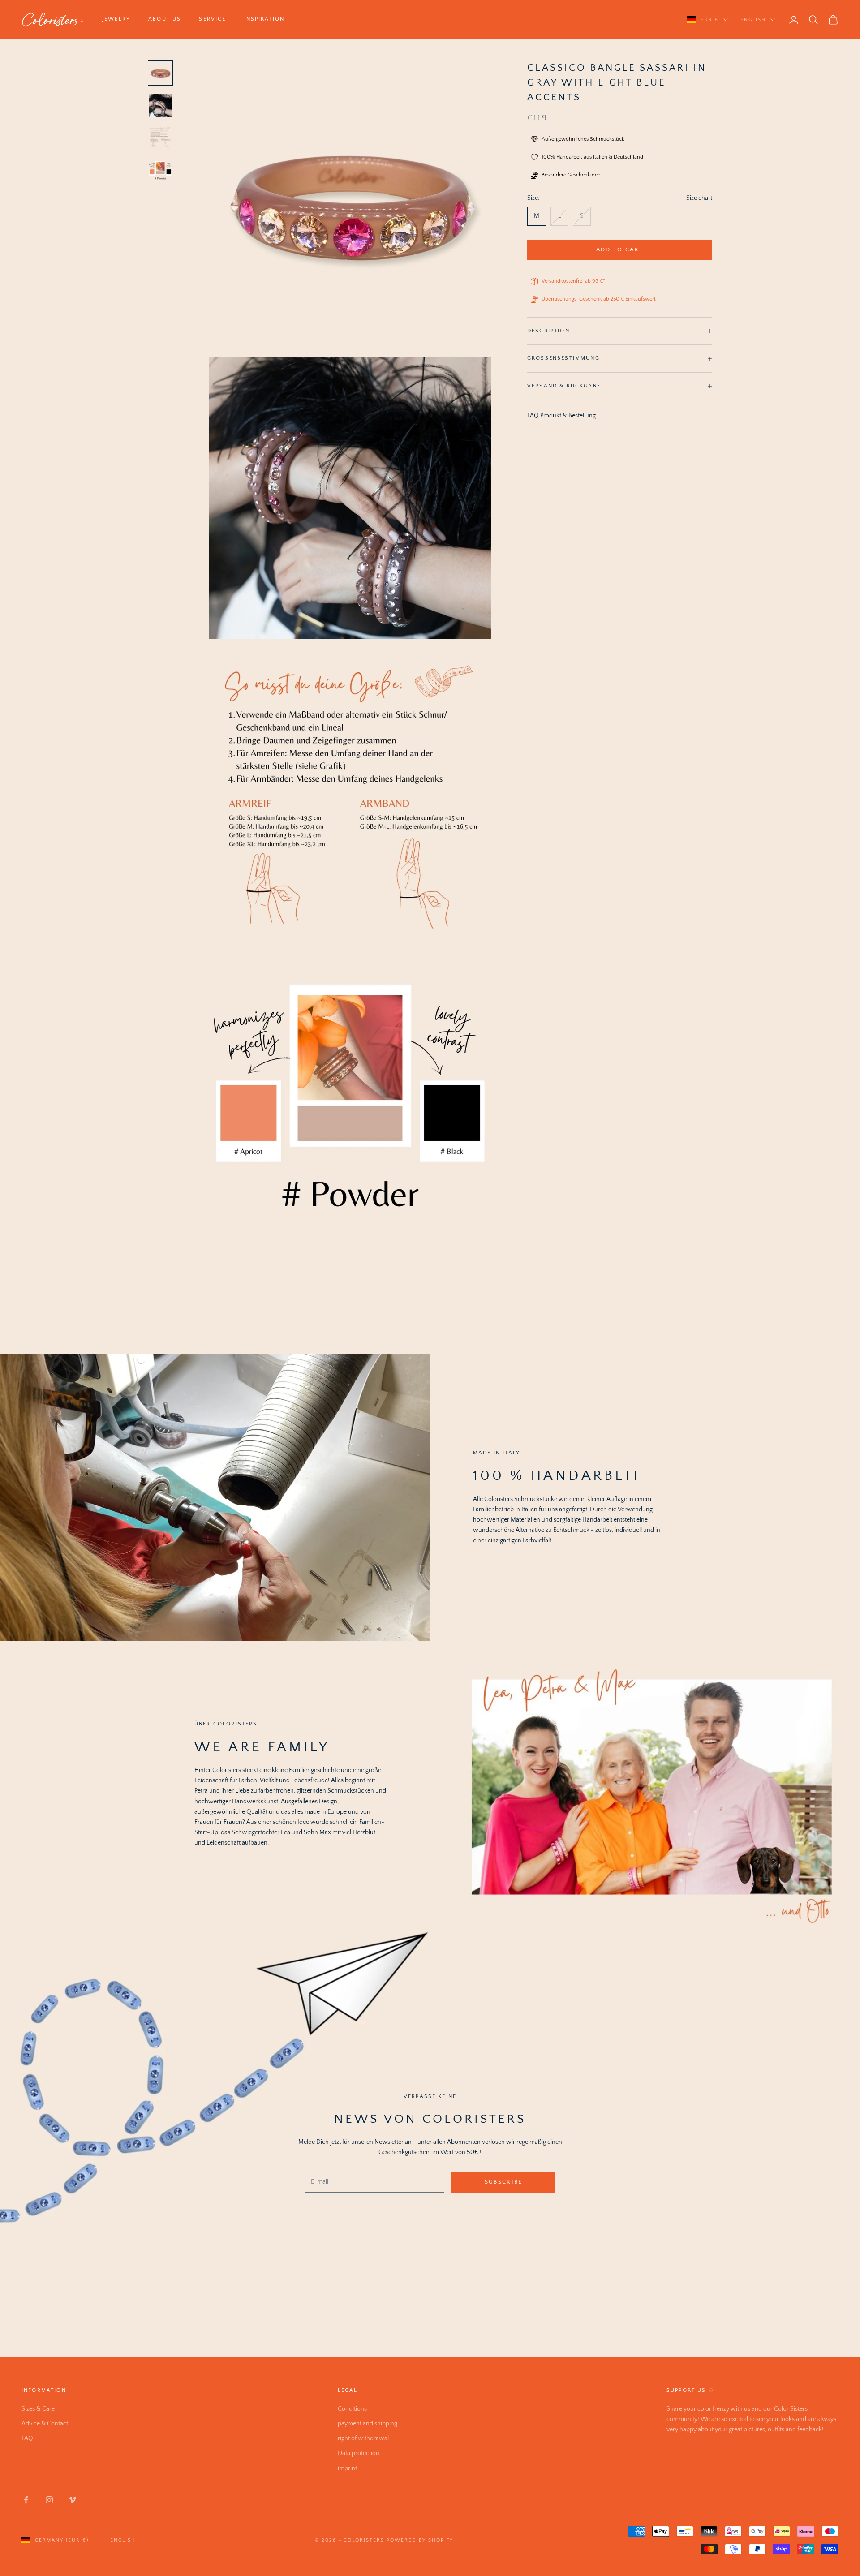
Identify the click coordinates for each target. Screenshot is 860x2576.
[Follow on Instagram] (49, 2500)
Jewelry (116, 19)
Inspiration (264, 19)
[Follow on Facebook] (26, 2500)
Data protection (359, 2453)
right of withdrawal (363, 2438)
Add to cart (620, 249)
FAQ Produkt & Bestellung (561, 416)
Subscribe (504, 2182)
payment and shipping (368, 2424)
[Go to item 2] (160, 105)
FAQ (27, 2438)
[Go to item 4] (160, 170)
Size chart (699, 198)
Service (212, 19)
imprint (347, 2468)
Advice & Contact (45, 2424)
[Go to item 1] (160, 73)
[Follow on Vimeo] (73, 2500)
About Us (165, 19)
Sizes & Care (38, 2409)
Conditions (352, 2409)
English (753, 20)
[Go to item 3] (160, 138)
